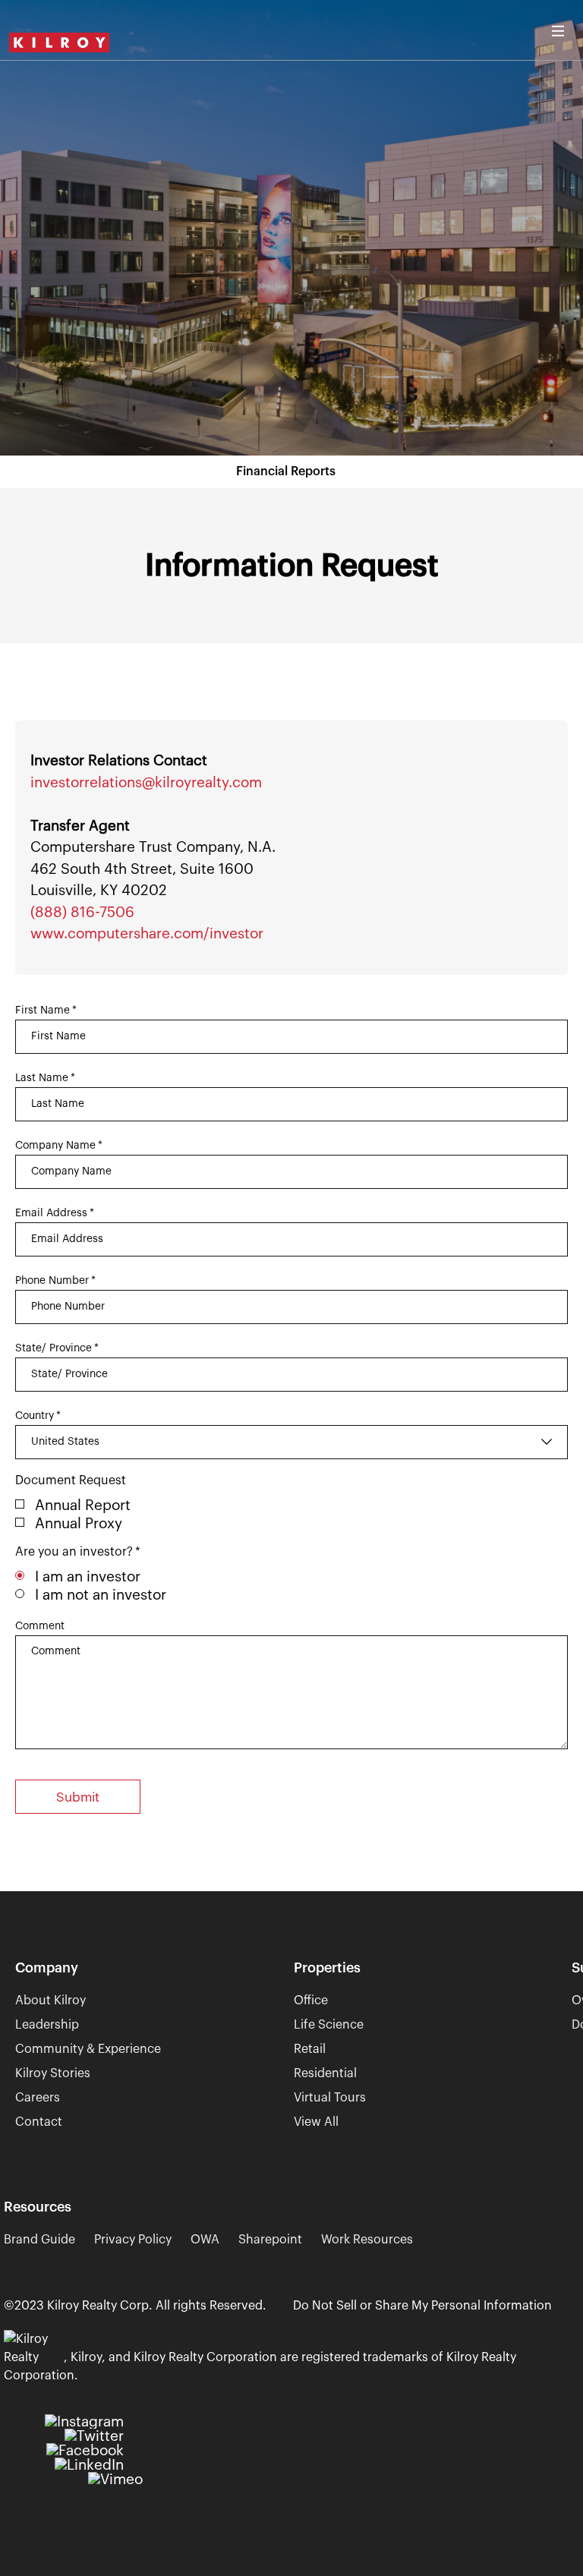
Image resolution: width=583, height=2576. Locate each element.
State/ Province (57, 1348)
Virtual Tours (330, 2098)
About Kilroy (50, 2001)
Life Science (329, 2025)
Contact (39, 2122)
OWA (205, 2240)
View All (316, 2122)
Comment (40, 1626)
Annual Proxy (79, 1523)
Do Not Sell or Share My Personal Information (422, 2306)
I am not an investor (101, 1595)
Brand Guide (39, 2240)
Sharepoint (270, 2240)
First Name (46, 1011)
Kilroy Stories (53, 2073)
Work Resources (367, 2240)
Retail (310, 2049)
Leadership (47, 2025)
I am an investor (88, 1576)
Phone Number (55, 1281)
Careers (38, 2098)
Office (311, 2001)
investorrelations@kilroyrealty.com (146, 782)
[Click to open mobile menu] (558, 27)
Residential (325, 2073)
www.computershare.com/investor (147, 933)
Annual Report (83, 1505)
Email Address (55, 1213)
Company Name (59, 1146)
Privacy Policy (133, 2240)
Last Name (45, 1078)
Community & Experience (88, 2049)
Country (38, 1416)
